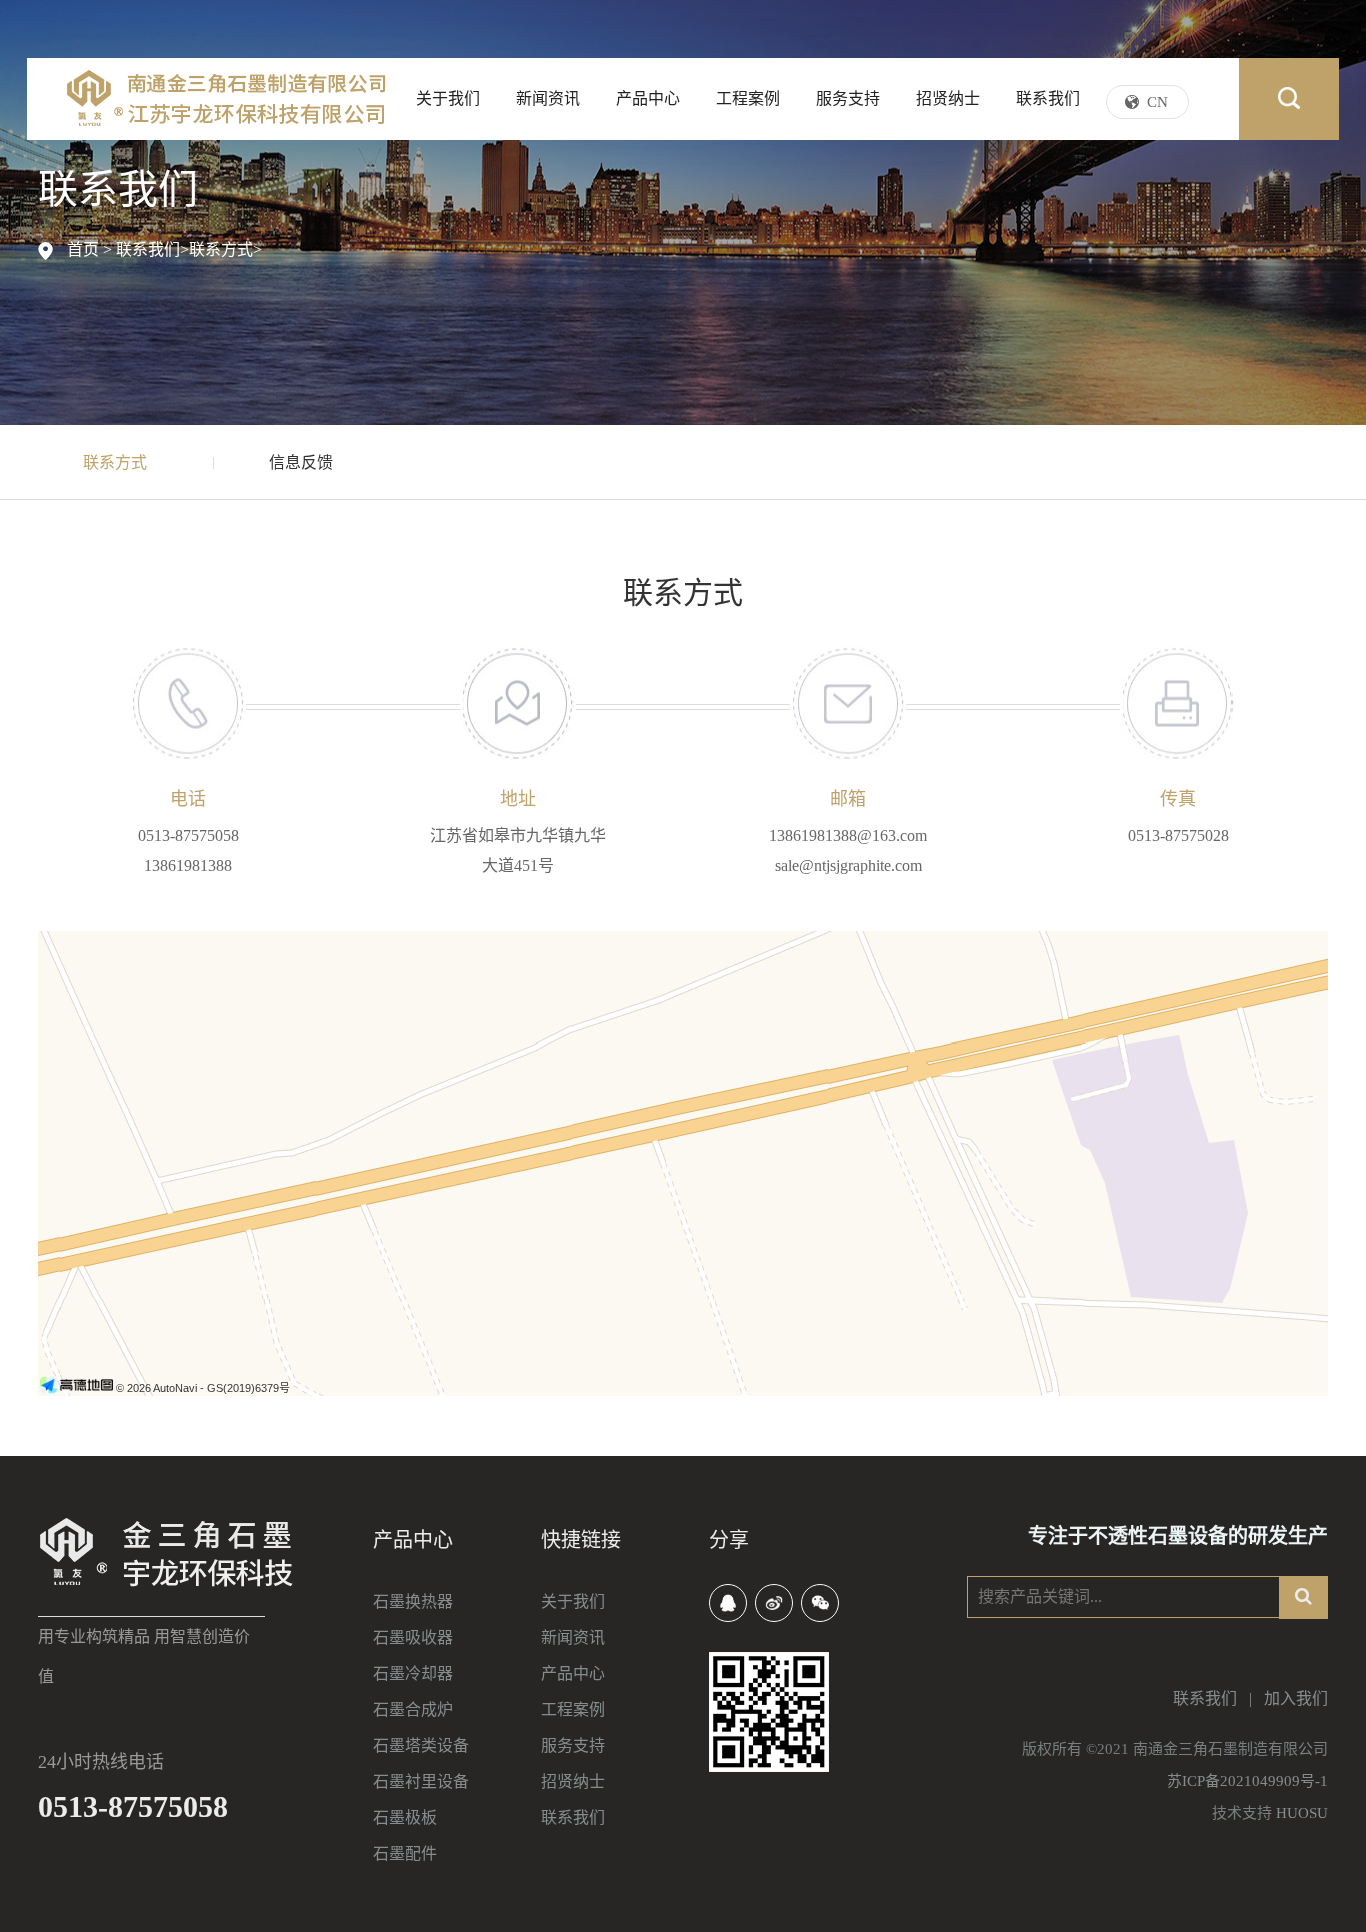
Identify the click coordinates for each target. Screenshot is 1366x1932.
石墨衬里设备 (421, 1781)
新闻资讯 (548, 98)
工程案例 (748, 98)
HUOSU (1302, 1813)
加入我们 (1296, 1698)
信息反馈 (301, 462)
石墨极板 (405, 1817)
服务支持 (848, 98)
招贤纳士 (948, 98)
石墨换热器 (413, 1601)
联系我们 (1048, 98)
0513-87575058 (133, 1806)
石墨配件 (405, 1853)
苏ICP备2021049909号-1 (1247, 1781)
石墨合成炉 (413, 1709)
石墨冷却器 (413, 1673)
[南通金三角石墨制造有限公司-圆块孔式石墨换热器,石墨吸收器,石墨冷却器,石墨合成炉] (227, 98)
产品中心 (648, 98)
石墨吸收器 (413, 1637)
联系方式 (221, 249)
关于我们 (448, 98)
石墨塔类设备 (421, 1745)
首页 (83, 249)
